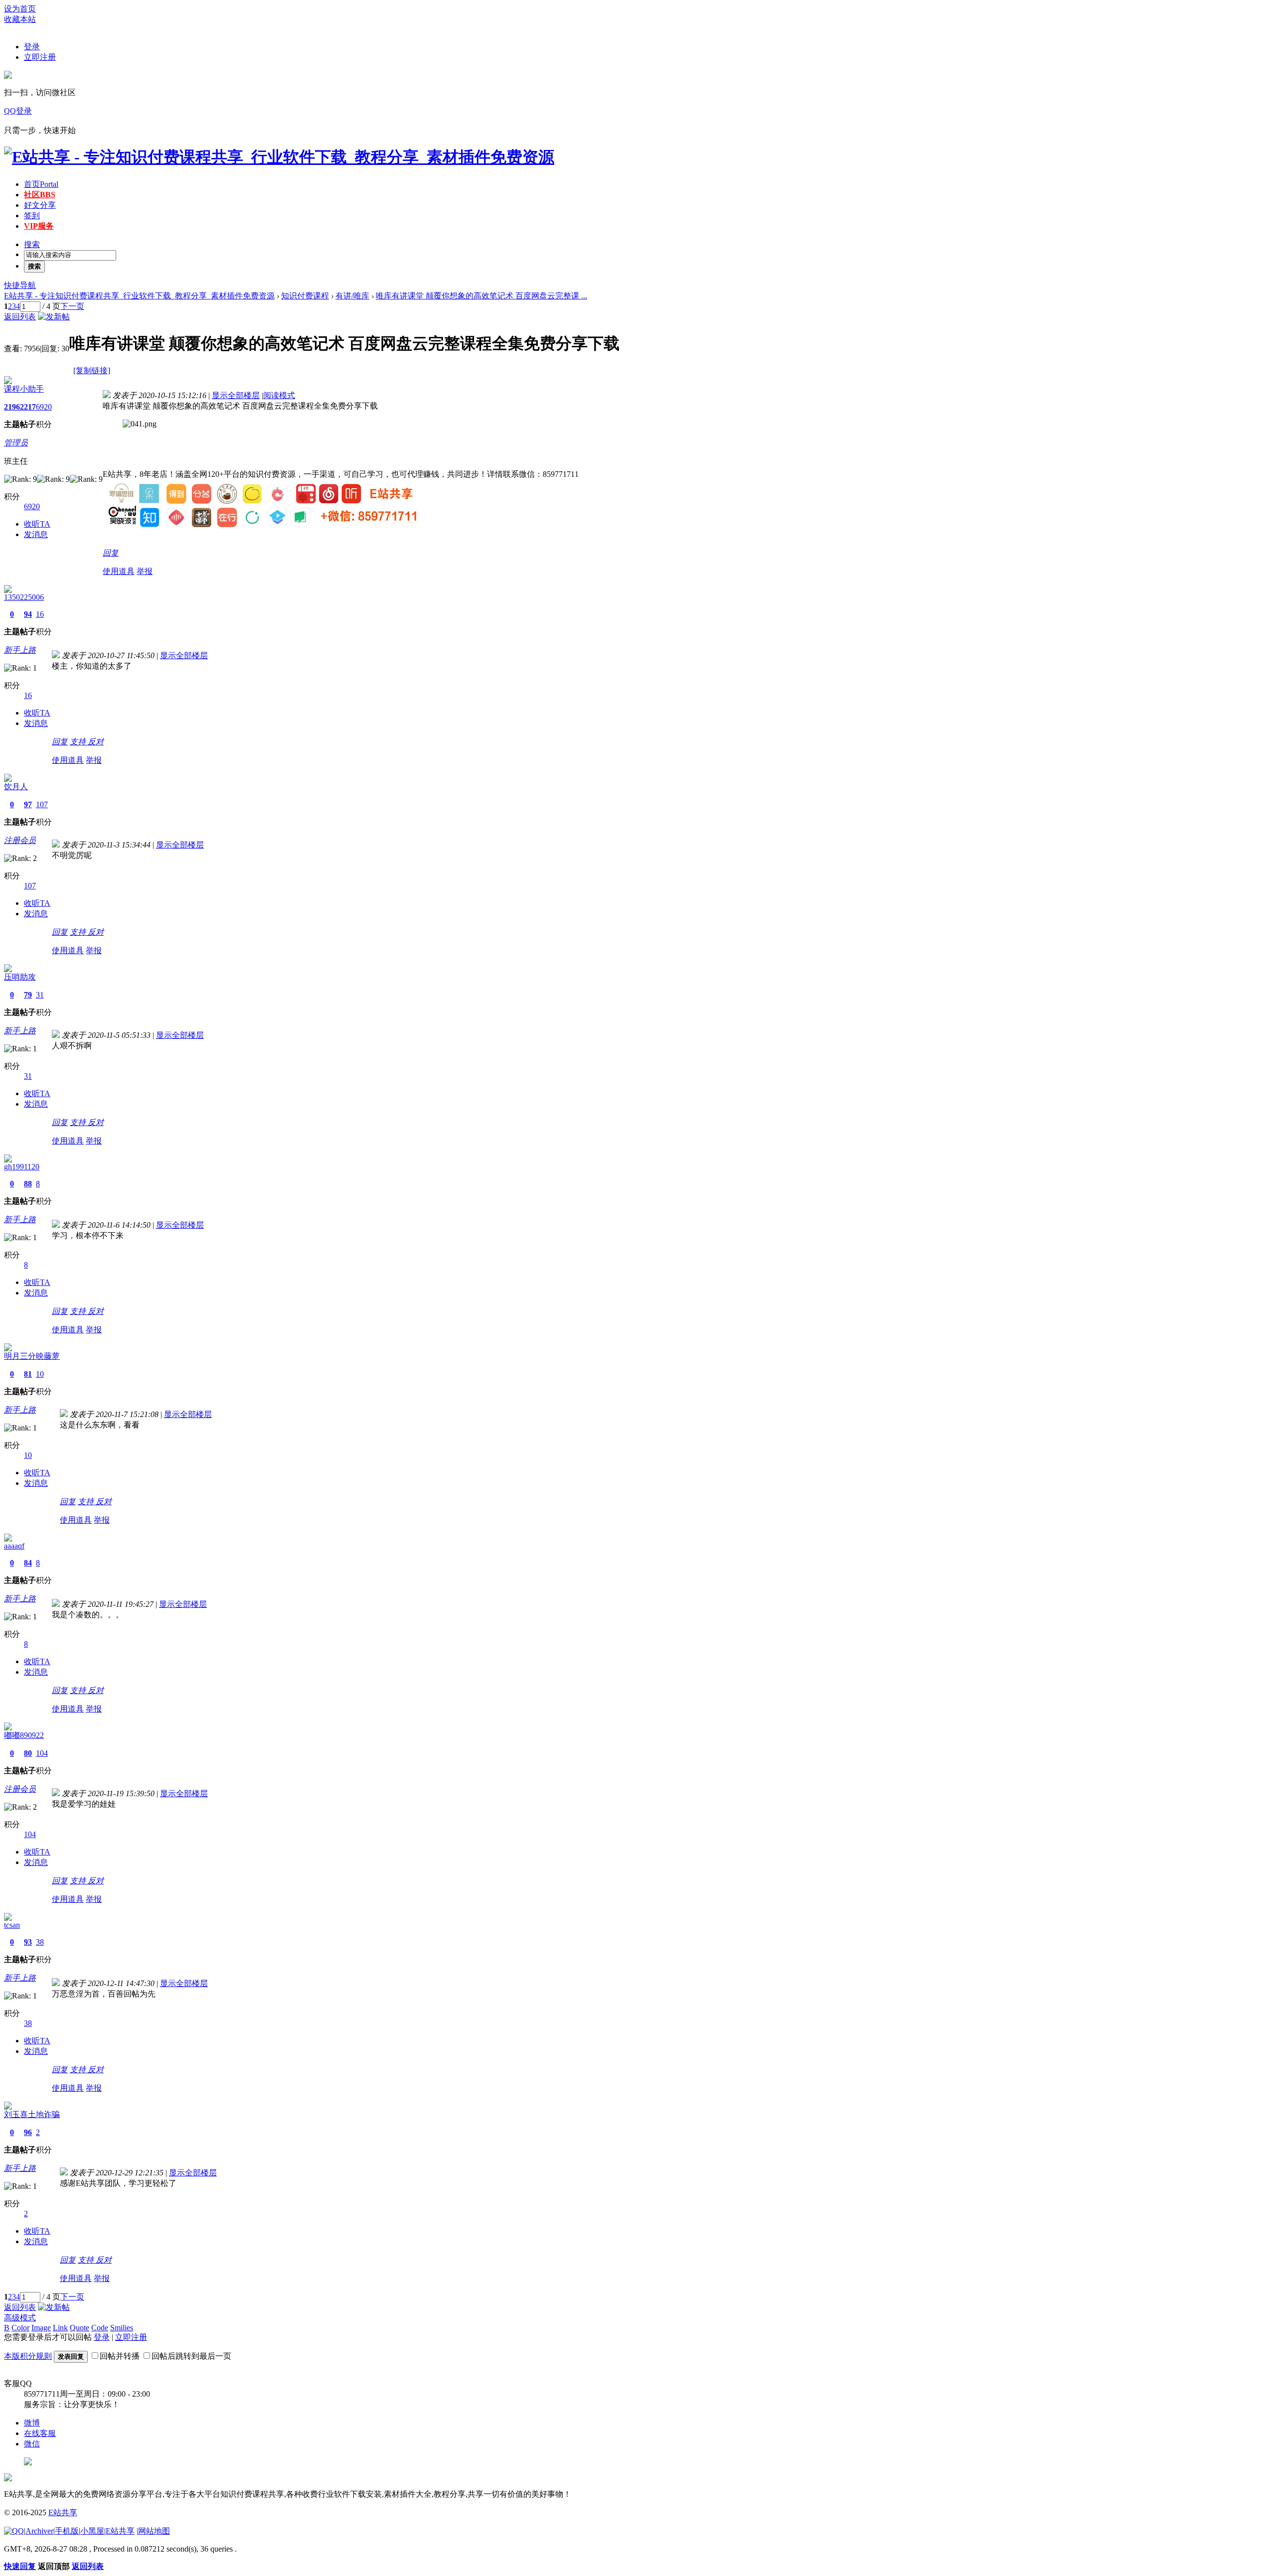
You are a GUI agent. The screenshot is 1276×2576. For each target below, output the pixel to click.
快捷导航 (20, 285)
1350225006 (24, 597)
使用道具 (119, 571)
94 (28, 614)
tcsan (12, 1925)
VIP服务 (39, 226)
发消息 (36, 534)
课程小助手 (24, 389)
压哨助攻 (20, 977)
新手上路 (20, 650)
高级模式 (20, 2318)
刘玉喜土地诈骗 (32, 2114)
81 (28, 1374)
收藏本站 (20, 19)
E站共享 (63, 2512)
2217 (28, 407)
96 (28, 2132)
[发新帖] (54, 317)
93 (28, 1942)
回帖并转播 (120, 2356)
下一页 (72, 306)
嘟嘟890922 (24, 1735)
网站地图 (154, 2531)
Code (100, 2328)
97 (28, 804)
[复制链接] (92, 370)
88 (28, 1184)
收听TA (37, 524)
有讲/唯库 (352, 296)
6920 (44, 407)
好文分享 (40, 205)
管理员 (16, 443)
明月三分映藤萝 (32, 1356)
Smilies (122, 2328)
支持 (79, 742)
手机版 (67, 2531)
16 (40, 614)
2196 (12, 407)
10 (40, 1374)
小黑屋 (92, 2531)
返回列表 (20, 317)
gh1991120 (22, 1167)
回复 (111, 553)
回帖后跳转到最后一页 (191, 2356)
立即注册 (40, 57)
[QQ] (14, 2531)
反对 (96, 742)
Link (60, 2328)
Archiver (39, 2531)
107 (42, 804)
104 (42, 1753)
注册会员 (20, 840)
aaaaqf (14, 1546)
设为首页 (20, 9)
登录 (32, 47)
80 (28, 1753)
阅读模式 (279, 395)
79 (28, 995)
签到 (32, 215)
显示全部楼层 (236, 395)
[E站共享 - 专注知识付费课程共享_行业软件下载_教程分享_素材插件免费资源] (279, 157)
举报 (145, 571)
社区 (40, 195)
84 (28, 1563)
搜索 (32, 244)
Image (41, 2328)
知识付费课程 (305, 296)
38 (40, 1942)
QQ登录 (18, 111)
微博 (32, 2423)
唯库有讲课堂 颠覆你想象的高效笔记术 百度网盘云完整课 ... (481, 296)
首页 (41, 184)
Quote (80, 2328)
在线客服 (40, 2433)
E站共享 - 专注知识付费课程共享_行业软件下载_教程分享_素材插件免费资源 (139, 296)
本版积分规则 (28, 2356)
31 (40, 995)
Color (20, 2328)
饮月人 (16, 787)
